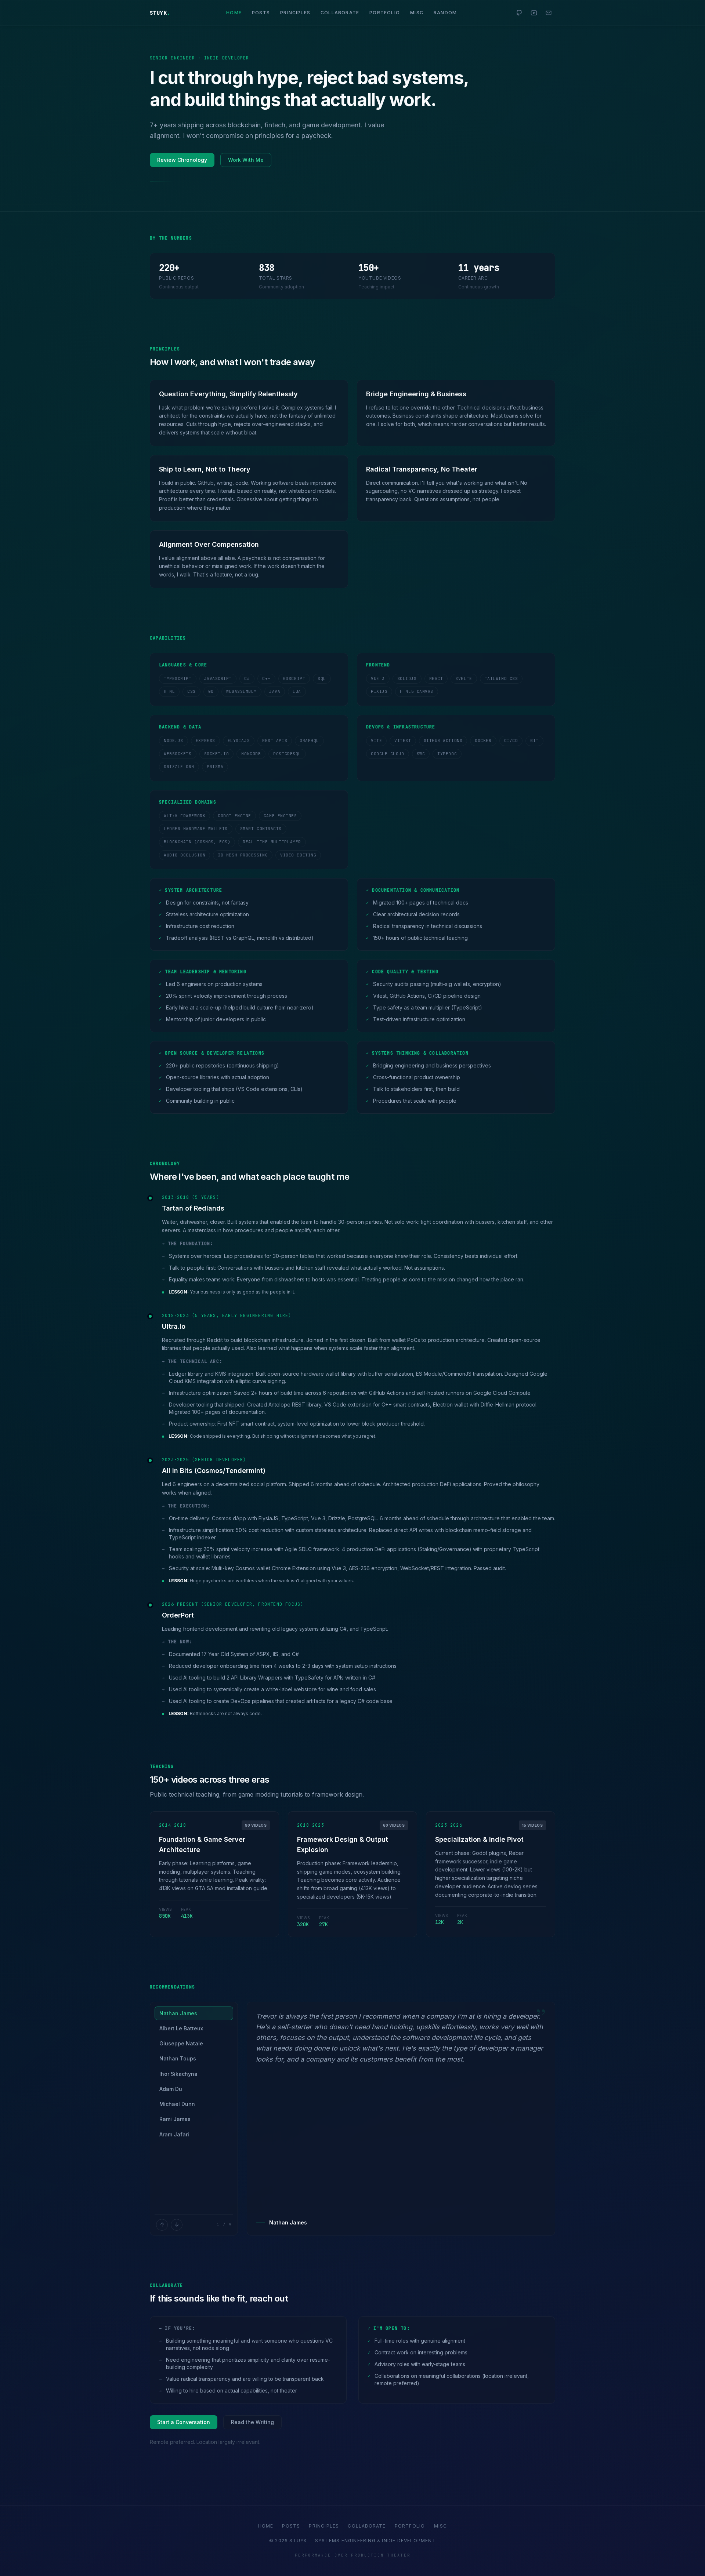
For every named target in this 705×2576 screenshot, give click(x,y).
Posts (261, 12)
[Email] (549, 12)
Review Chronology (182, 159)
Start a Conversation (184, 2422)
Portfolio (385, 12)
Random (445, 12)
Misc (417, 12)
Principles (295, 12)
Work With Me (246, 159)
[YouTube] (534, 12)
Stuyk (160, 12)
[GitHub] (519, 12)
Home (234, 12)
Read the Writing (252, 2422)
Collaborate (340, 12)
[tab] (194, 2013)
